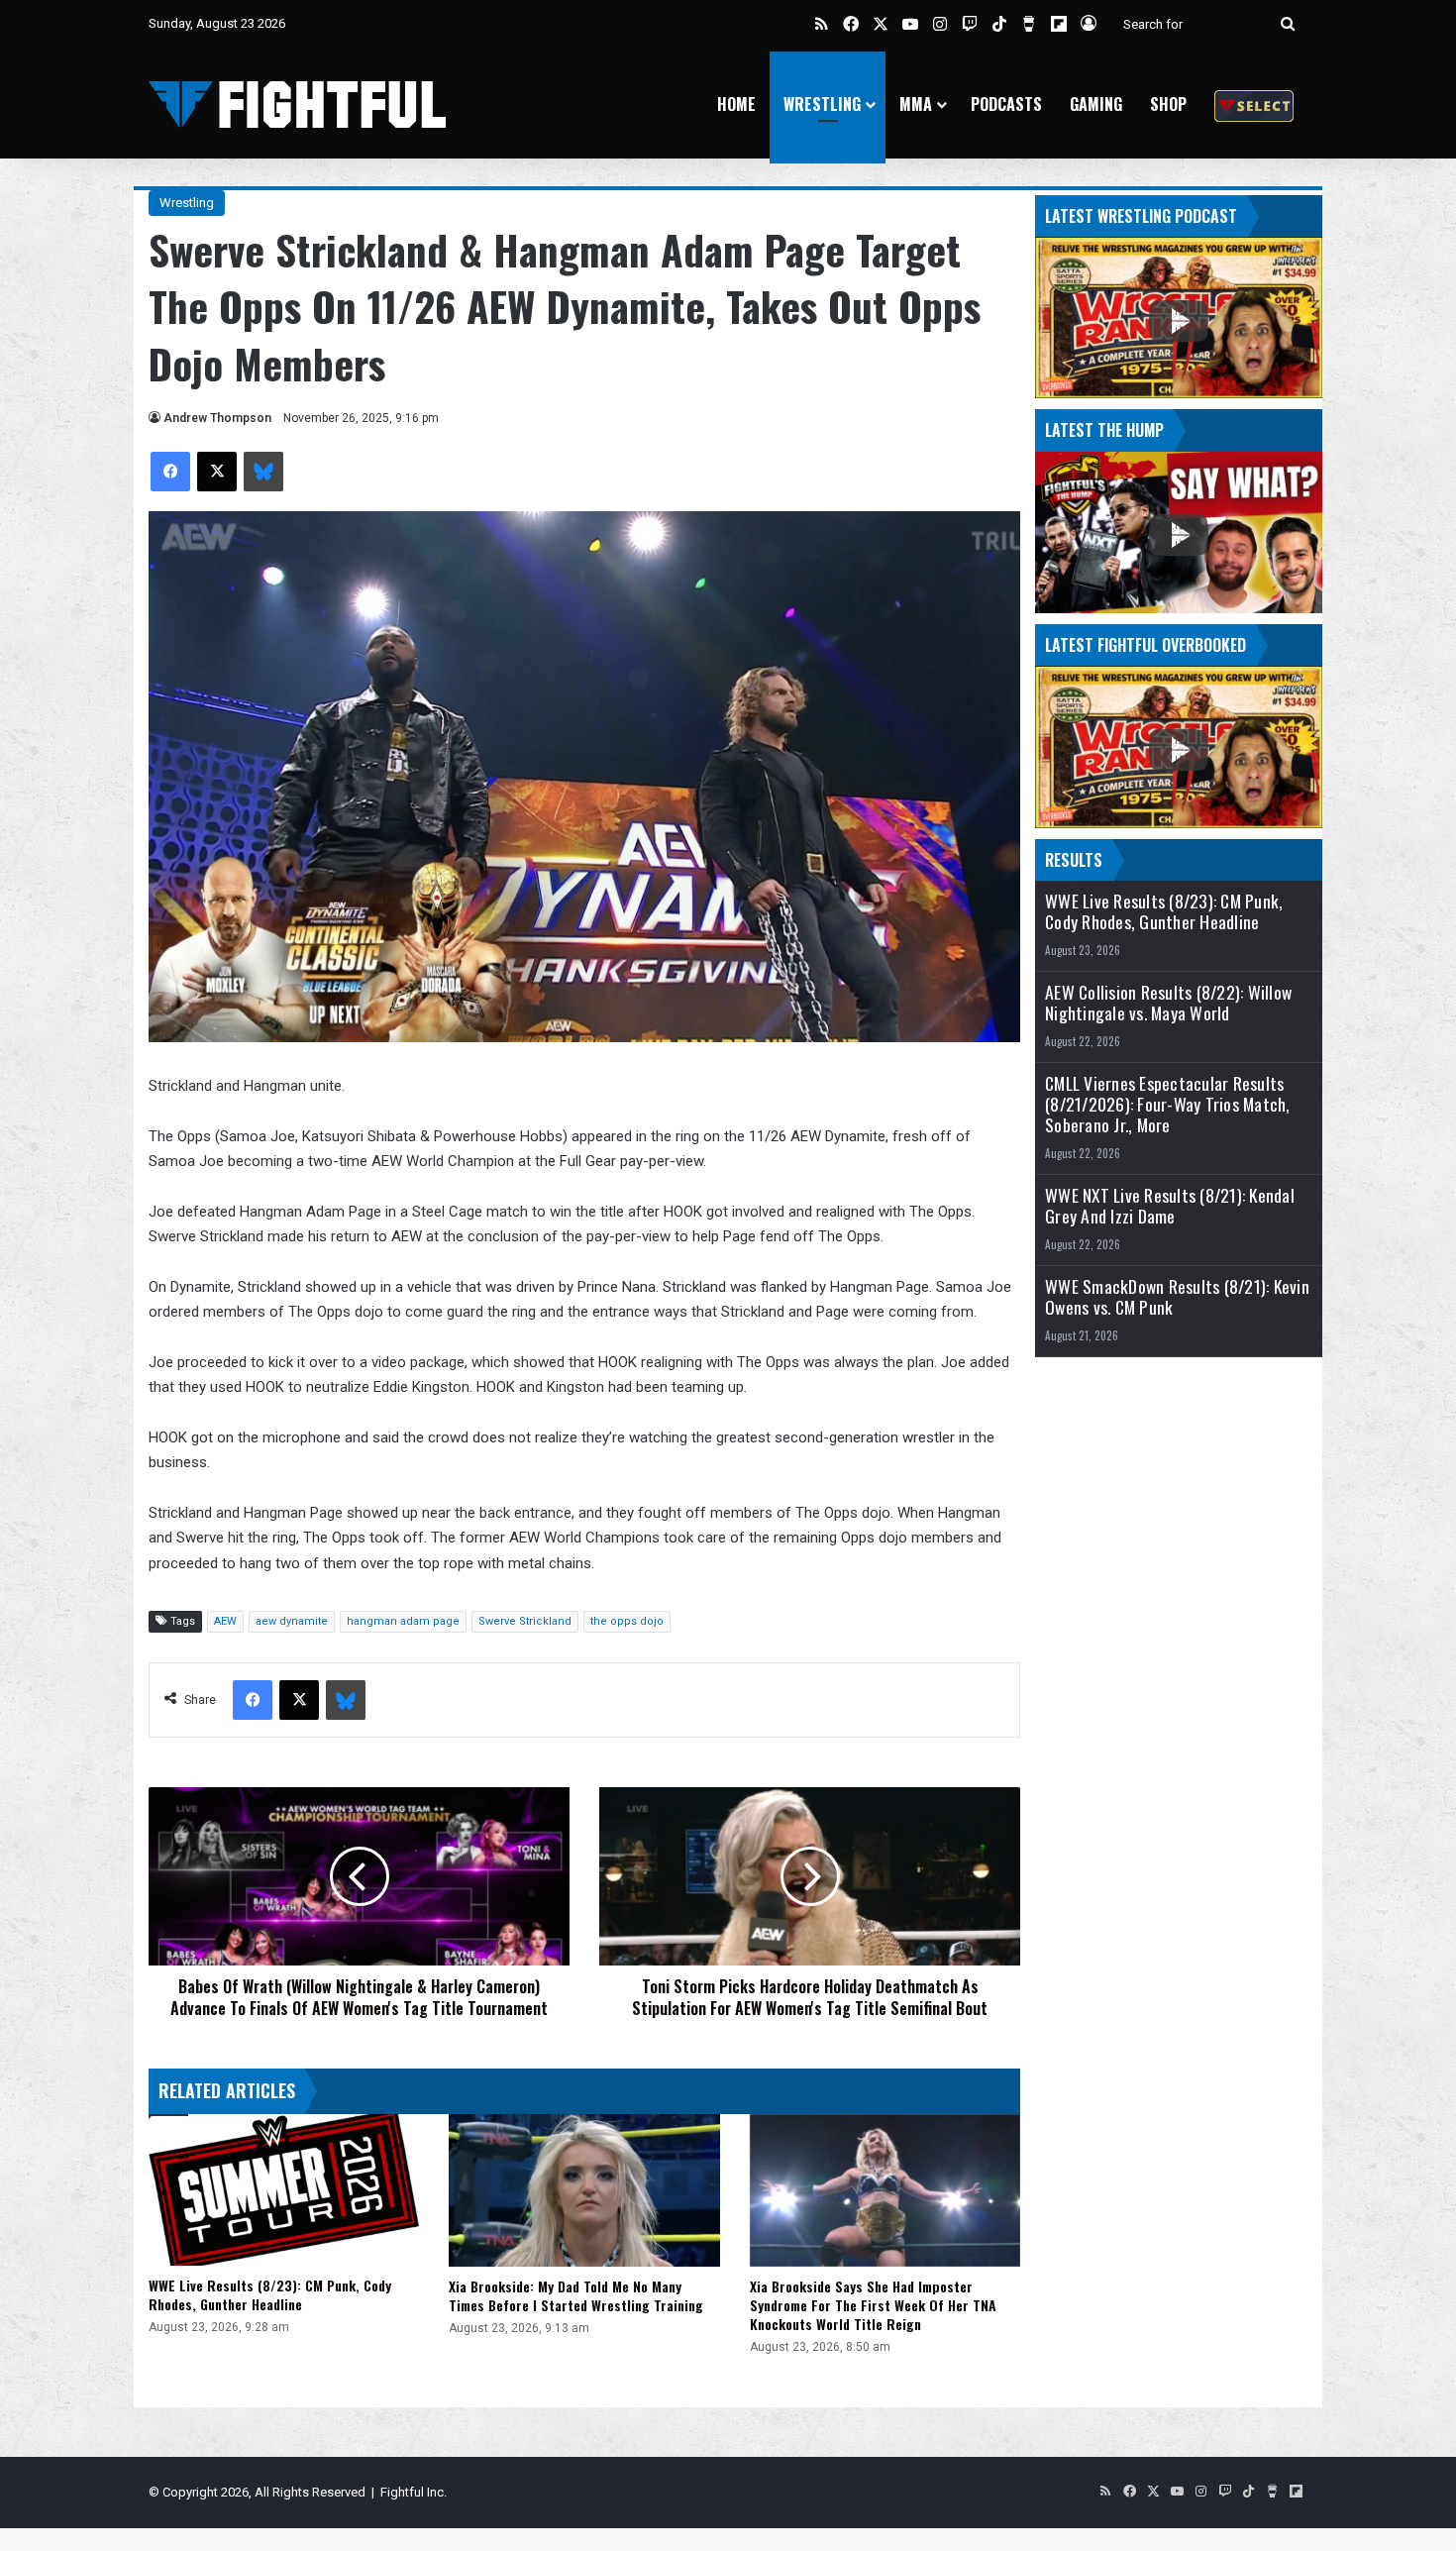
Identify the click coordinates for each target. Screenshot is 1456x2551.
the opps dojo (627, 1621)
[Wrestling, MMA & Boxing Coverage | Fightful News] (297, 105)
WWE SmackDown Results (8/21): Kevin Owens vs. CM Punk (1177, 1297)
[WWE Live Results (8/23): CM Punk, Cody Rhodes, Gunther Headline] (284, 2190)
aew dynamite (292, 1621)
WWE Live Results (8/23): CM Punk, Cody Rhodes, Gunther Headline (270, 2294)
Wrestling (822, 104)
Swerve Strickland (525, 1621)
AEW (225, 1621)
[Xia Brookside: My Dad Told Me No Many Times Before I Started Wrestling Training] (584, 2190)
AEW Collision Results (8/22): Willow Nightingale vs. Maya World (1168, 1003)
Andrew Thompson (217, 418)
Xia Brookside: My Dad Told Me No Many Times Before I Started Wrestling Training (576, 2295)
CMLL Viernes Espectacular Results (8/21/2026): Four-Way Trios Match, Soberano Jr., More (1168, 1104)
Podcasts (1006, 104)
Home (736, 104)
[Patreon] (1254, 105)
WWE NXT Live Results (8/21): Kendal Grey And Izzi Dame (1170, 1206)
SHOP (1168, 104)
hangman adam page (403, 1621)
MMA (916, 104)
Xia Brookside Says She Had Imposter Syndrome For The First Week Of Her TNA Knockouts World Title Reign (873, 2305)
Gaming (1096, 104)
